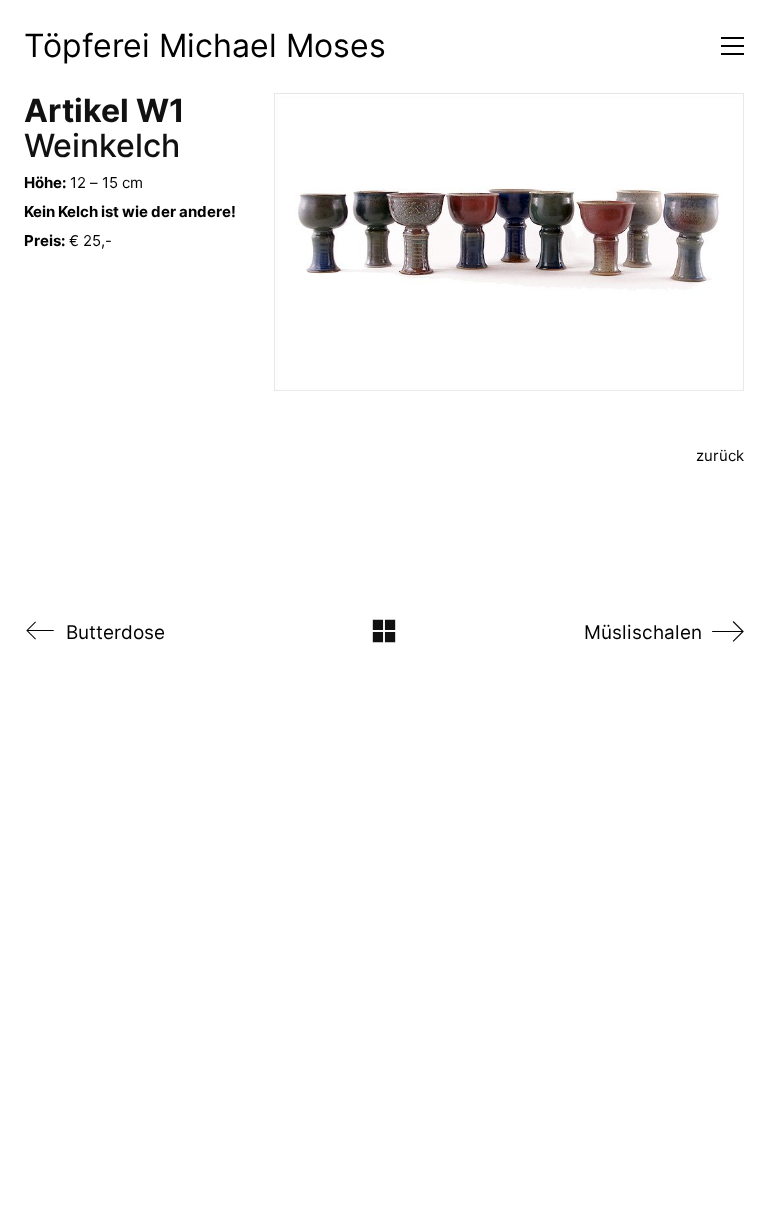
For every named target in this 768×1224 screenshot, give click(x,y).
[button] (732, 46)
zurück (720, 455)
